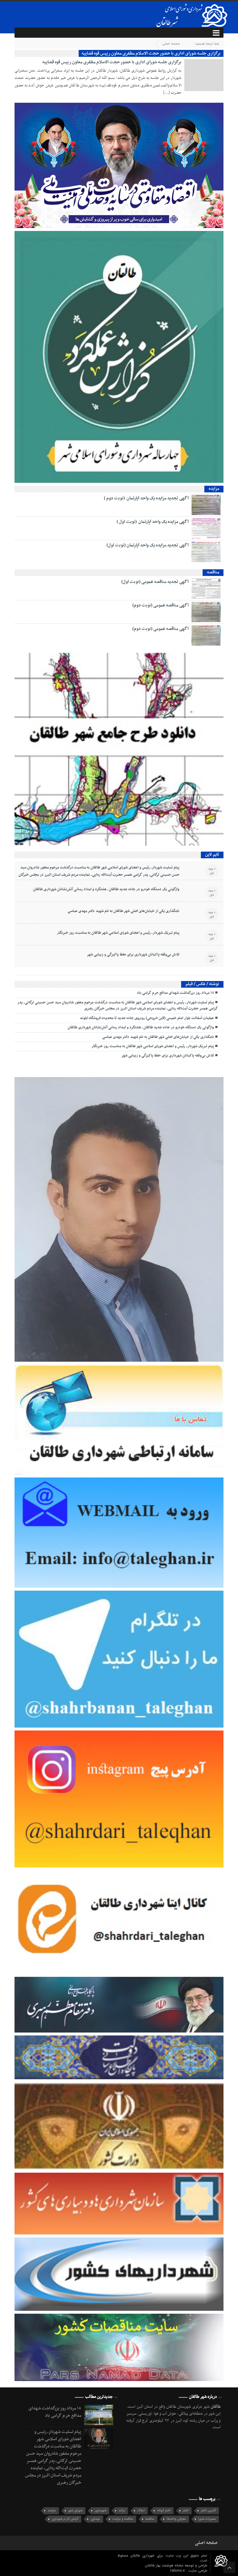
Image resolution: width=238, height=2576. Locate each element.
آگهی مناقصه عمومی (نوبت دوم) (161, 605)
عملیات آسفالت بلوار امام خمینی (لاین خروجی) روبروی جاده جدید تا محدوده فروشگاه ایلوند (147, 1018)
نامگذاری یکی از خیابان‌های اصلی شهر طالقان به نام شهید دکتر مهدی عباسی (123, 911)
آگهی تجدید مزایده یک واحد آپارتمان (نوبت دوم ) (146, 498)
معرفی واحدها (176, 2519)
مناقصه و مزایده (123, 2519)
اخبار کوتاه (164, 2511)
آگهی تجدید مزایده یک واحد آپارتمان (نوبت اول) (148, 545)
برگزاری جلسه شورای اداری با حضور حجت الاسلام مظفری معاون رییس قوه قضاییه (112, 62)
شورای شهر (75, 2511)
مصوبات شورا (207, 2519)
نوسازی (95, 2519)
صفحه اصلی (171, 44)
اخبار (186, 2511)
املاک (141, 2511)
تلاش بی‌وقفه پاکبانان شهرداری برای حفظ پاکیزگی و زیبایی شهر (133, 955)
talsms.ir (178, 2571)
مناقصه (150, 2519)
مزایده (52, 2511)
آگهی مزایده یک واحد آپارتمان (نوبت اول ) (153, 522)
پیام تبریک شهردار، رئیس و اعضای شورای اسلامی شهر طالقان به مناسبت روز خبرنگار (118, 933)
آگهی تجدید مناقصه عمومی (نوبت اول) (155, 582)
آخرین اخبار (208, 2511)
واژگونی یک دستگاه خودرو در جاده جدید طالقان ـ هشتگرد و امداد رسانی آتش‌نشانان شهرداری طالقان (106, 889)
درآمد (122, 2511)
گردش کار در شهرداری (65, 2519)
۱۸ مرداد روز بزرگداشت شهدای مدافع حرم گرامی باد (175, 993)
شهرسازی (100, 2511)
